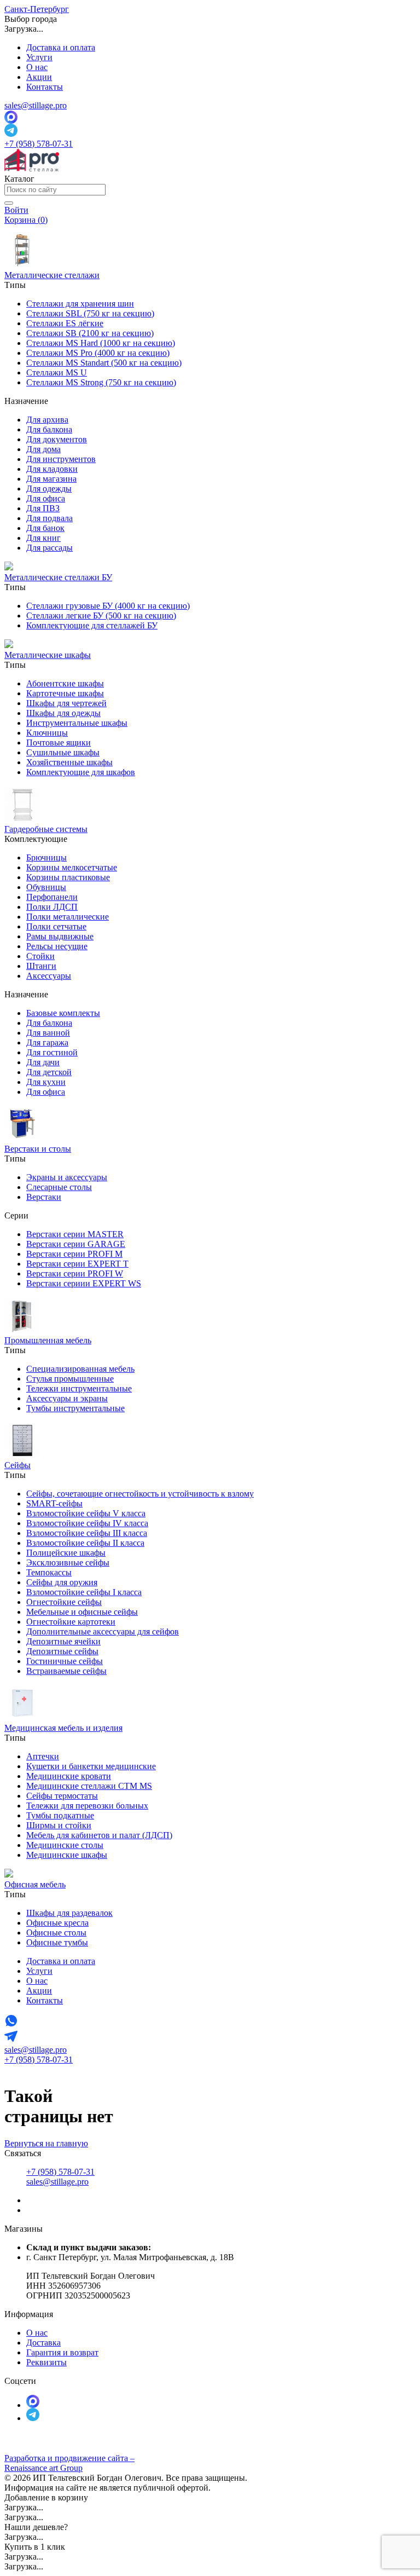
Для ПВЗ (43, 508)
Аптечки (43, 1756)
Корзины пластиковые (68, 877)
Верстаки (44, 1197)
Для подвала (49, 518)
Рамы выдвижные (60, 936)
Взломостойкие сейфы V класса (86, 1513)
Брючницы (46, 857)
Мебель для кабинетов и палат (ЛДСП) (99, 1835)
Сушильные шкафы (63, 752)
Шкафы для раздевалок (69, 1913)
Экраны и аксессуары (67, 1177)
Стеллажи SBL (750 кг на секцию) (90, 313)
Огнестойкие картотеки (71, 1622)
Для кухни (46, 1082)
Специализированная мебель (80, 1369)
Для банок (45, 528)
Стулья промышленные (70, 1379)
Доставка (43, 2343)
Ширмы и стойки (59, 1825)
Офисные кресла (57, 1923)
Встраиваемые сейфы (66, 1671)
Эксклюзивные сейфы (68, 1563)
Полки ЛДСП (52, 907)
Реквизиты (46, 2362)
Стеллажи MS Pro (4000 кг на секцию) (98, 353)
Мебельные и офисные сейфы (82, 1612)
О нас (37, 67)
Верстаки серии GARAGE (76, 1244)
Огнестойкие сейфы (64, 1602)
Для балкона (49, 429)
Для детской (49, 1072)
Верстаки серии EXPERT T (77, 1264)
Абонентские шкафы (65, 683)
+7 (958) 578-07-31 (39, 144)
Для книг (43, 538)
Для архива (47, 420)
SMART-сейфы (54, 1503)
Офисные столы (56, 1933)
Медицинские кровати (69, 1776)
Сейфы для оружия (62, 1582)
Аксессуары (49, 976)
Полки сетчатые (56, 926)
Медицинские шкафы (67, 1855)
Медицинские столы (65, 1845)
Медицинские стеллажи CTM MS (89, 1786)
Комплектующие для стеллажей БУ (92, 625)
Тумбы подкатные (60, 1815)
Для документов (57, 439)
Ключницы (47, 733)
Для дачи (43, 1062)
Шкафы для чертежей (66, 703)
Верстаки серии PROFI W (75, 1273)
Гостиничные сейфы (65, 1661)
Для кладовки (52, 469)
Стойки (40, 956)
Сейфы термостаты (62, 1796)
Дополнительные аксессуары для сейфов (103, 1631)
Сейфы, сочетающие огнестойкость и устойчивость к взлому (140, 1494)
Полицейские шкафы (66, 1553)
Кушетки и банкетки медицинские (91, 1766)
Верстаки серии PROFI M (74, 1254)
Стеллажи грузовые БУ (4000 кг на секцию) (108, 606)
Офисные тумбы (57, 1942)
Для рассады (49, 548)
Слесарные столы (59, 1187)
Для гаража (47, 1042)
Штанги (41, 966)
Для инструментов (61, 459)
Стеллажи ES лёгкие (65, 323)
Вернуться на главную (46, 2143)
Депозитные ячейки (63, 1641)
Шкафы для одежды (63, 713)
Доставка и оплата (61, 47)
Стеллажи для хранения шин (80, 304)
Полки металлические (68, 917)
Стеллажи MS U (57, 372)
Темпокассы (49, 1572)
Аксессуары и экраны (67, 1398)
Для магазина (51, 479)
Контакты (45, 87)
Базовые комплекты (63, 1013)
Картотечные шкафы (65, 693)
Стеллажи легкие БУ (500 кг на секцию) (101, 616)
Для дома (43, 449)
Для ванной (48, 1033)
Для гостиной (52, 1052)
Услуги (39, 57)
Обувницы (46, 887)
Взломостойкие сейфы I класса (84, 1592)
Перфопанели (52, 897)
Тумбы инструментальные (75, 1408)
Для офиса (46, 498)
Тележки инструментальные (79, 1388)
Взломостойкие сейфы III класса (87, 1533)
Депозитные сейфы (62, 1651)
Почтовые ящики (59, 743)
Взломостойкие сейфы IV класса (87, 1523)
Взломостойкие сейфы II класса (85, 1543)
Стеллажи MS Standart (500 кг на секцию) (104, 363)
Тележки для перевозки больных (87, 1806)
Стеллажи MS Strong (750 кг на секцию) (101, 382)
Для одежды (49, 489)
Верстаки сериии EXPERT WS (84, 1283)
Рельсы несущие (57, 946)
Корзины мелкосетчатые (72, 867)
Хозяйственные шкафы (69, 762)
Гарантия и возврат (62, 2352)
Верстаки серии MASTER (75, 1234)
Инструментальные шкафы (77, 723)
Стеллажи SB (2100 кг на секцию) (90, 333)
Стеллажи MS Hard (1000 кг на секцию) (101, 343)
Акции (39, 77)
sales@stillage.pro (36, 105)
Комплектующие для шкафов (81, 772)
